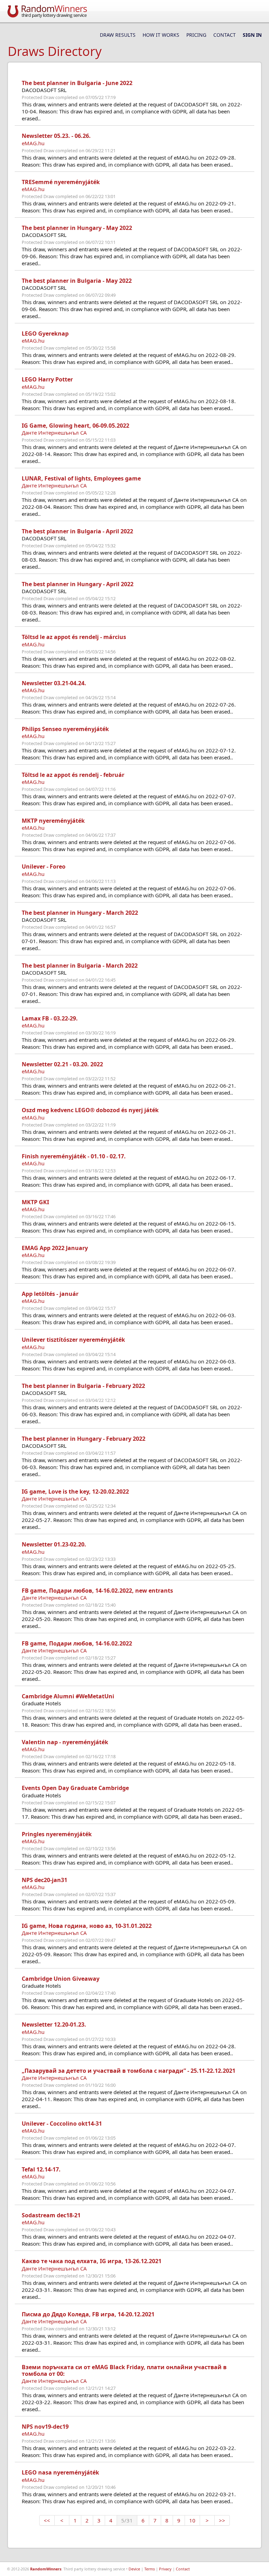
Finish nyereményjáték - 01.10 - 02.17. (74, 1156)
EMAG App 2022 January (55, 1248)
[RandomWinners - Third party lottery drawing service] (47, 11)
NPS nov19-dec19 (45, 2427)
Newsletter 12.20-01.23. (54, 2024)
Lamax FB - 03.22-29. (50, 1018)
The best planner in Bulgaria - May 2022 (77, 281)
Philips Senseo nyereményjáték (65, 729)
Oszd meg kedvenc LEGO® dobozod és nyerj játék (90, 1110)
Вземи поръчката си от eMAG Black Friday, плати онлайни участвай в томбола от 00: (124, 2370)
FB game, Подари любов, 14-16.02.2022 (77, 1643)
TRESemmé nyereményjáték (61, 182)
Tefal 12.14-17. (41, 2169)
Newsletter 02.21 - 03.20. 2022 (62, 1064)
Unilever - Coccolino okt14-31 (62, 2124)
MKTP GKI (35, 1202)
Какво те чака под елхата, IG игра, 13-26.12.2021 (92, 2261)
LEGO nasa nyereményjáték (60, 2472)
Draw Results (118, 35)
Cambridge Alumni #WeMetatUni (68, 1696)
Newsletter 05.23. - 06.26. (56, 136)
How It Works (161, 35)
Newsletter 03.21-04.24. (54, 683)
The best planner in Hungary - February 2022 (84, 1439)
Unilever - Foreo (44, 866)
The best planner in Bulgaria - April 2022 (77, 531)
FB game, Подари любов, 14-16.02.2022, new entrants (97, 1591)
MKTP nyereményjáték (53, 821)
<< (47, 2520)
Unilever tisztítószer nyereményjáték (73, 1340)
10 (192, 2520)
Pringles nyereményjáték (57, 1834)
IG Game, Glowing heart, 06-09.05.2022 (75, 426)
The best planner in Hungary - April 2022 (78, 584)
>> (222, 2520)
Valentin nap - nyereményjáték (65, 1742)
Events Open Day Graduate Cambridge (75, 1788)
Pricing (196, 35)
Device (134, 2569)
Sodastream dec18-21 (51, 2215)
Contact (225, 35)
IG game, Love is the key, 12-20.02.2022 (75, 1491)
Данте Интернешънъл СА (54, 433)
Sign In (252, 35)
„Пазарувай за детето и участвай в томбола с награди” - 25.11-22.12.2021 (129, 2071)
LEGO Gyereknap (45, 334)
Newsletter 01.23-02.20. (54, 1544)
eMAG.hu (33, 143)
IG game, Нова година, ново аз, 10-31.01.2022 (87, 1926)
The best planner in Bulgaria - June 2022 (77, 83)
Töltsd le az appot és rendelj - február (73, 775)
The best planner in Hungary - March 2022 (80, 913)
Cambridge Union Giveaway (61, 1979)
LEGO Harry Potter (47, 379)
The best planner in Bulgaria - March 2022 (80, 966)
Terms (150, 2569)
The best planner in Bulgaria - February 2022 (83, 1386)
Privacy (165, 2569)
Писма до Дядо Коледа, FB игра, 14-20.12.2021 (88, 2314)
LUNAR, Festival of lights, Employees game (81, 478)
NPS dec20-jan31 (44, 1880)
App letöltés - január (50, 1294)
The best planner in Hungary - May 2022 (77, 228)
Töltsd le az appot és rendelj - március (74, 637)
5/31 (127, 2520)
